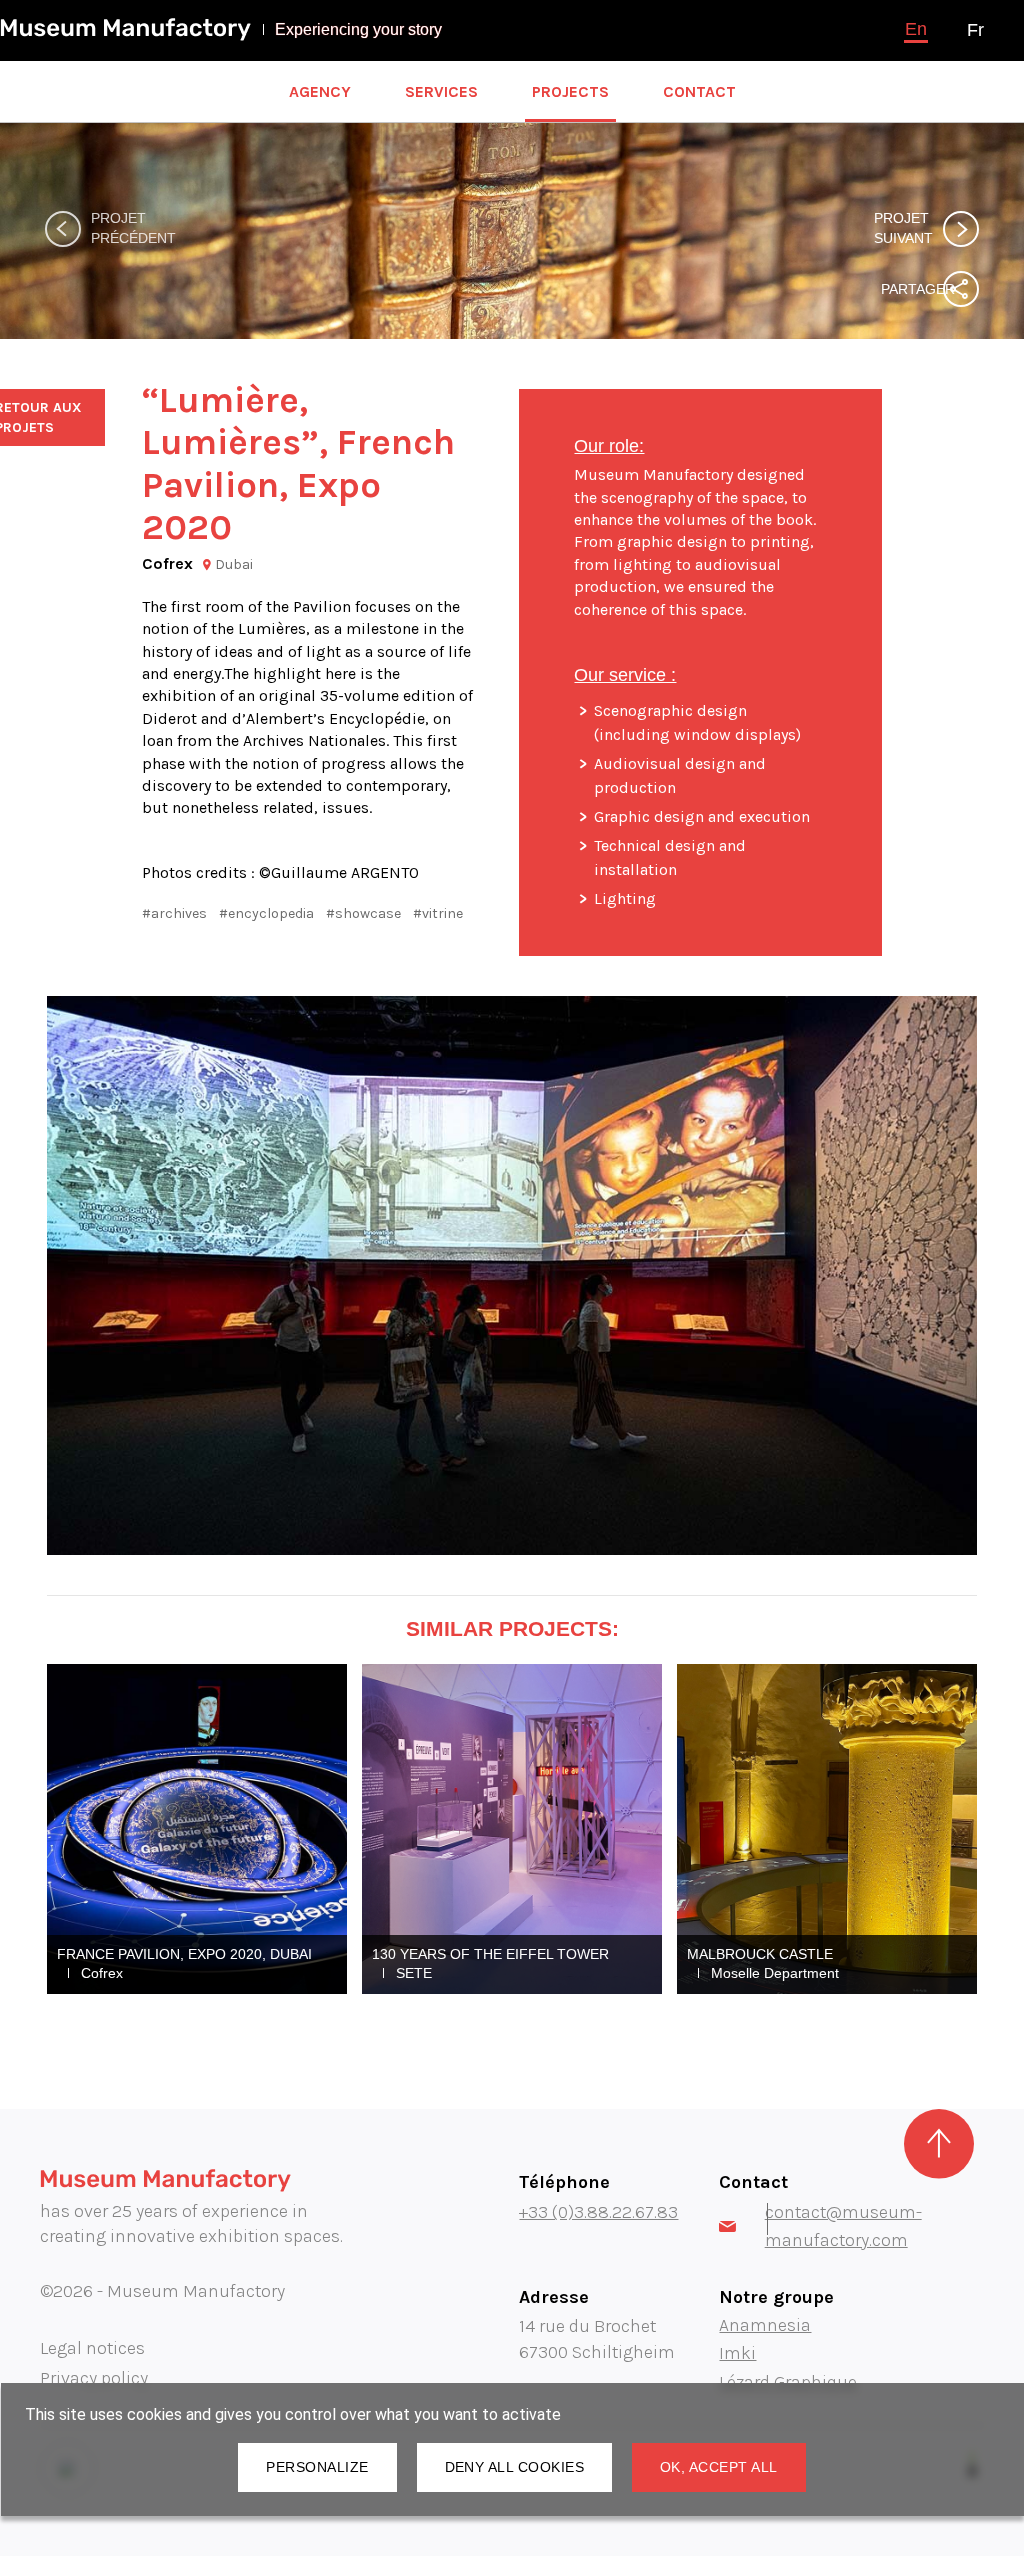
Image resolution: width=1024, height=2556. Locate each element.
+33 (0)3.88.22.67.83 (598, 2212)
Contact (699, 91)
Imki (737, 2353)
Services (441, 91)
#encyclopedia (266, 913)
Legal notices (92, 2348)
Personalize (317, 2467)
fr (975, 30)
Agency (320, 91)
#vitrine (438, 913)
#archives (174, 913)
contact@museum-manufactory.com (843, 2226)
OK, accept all (719, 2467)
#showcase (363, 913)
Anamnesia (765, 2325)
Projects (570, 91)
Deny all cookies (514, 2467)
